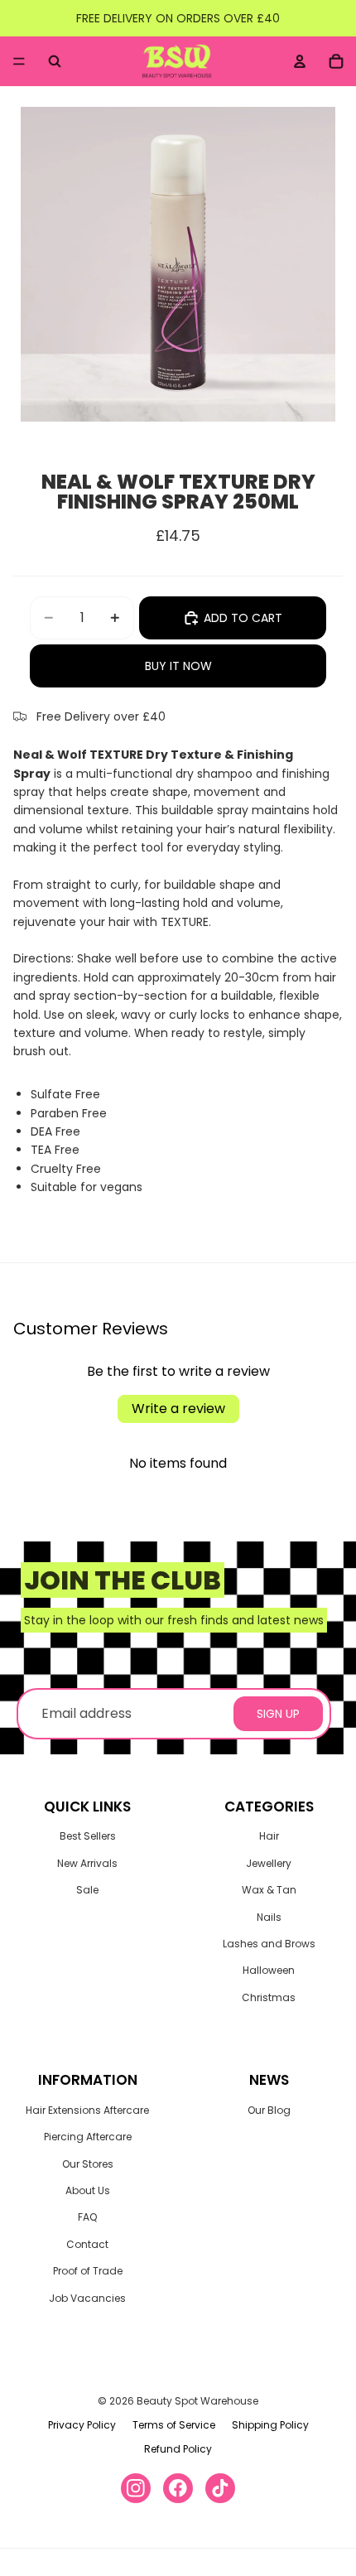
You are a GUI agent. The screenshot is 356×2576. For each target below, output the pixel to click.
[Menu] (19, 61)
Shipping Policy (270, 2425)
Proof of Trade (88, 2271)
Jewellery (269, 1863)
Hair (269, 1836)
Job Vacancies (87, 2298)
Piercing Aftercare (88, 2137)
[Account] (300, 61)
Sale (87, 1890)
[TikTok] (220, 2488)
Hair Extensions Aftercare (87, 2110)
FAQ (87, 2217)
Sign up (278, 1714)
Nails (269, 1917)
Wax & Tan (269, 1890)
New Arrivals (87, 1863)
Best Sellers (88, 1836)
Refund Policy (178, 2449)
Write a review (178, 1409)
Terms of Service (174, 2425)
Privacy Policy (82, 2425)
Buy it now (178, 666)
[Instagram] (136, 2488)
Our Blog (269, 2110)
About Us (88, 2190)
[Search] (55, 61)
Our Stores (88, 2164)
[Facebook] (178, 2488)
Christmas (269, 1997)
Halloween (269, 1970)
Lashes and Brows (269, 1944)
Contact (87, 2244)
